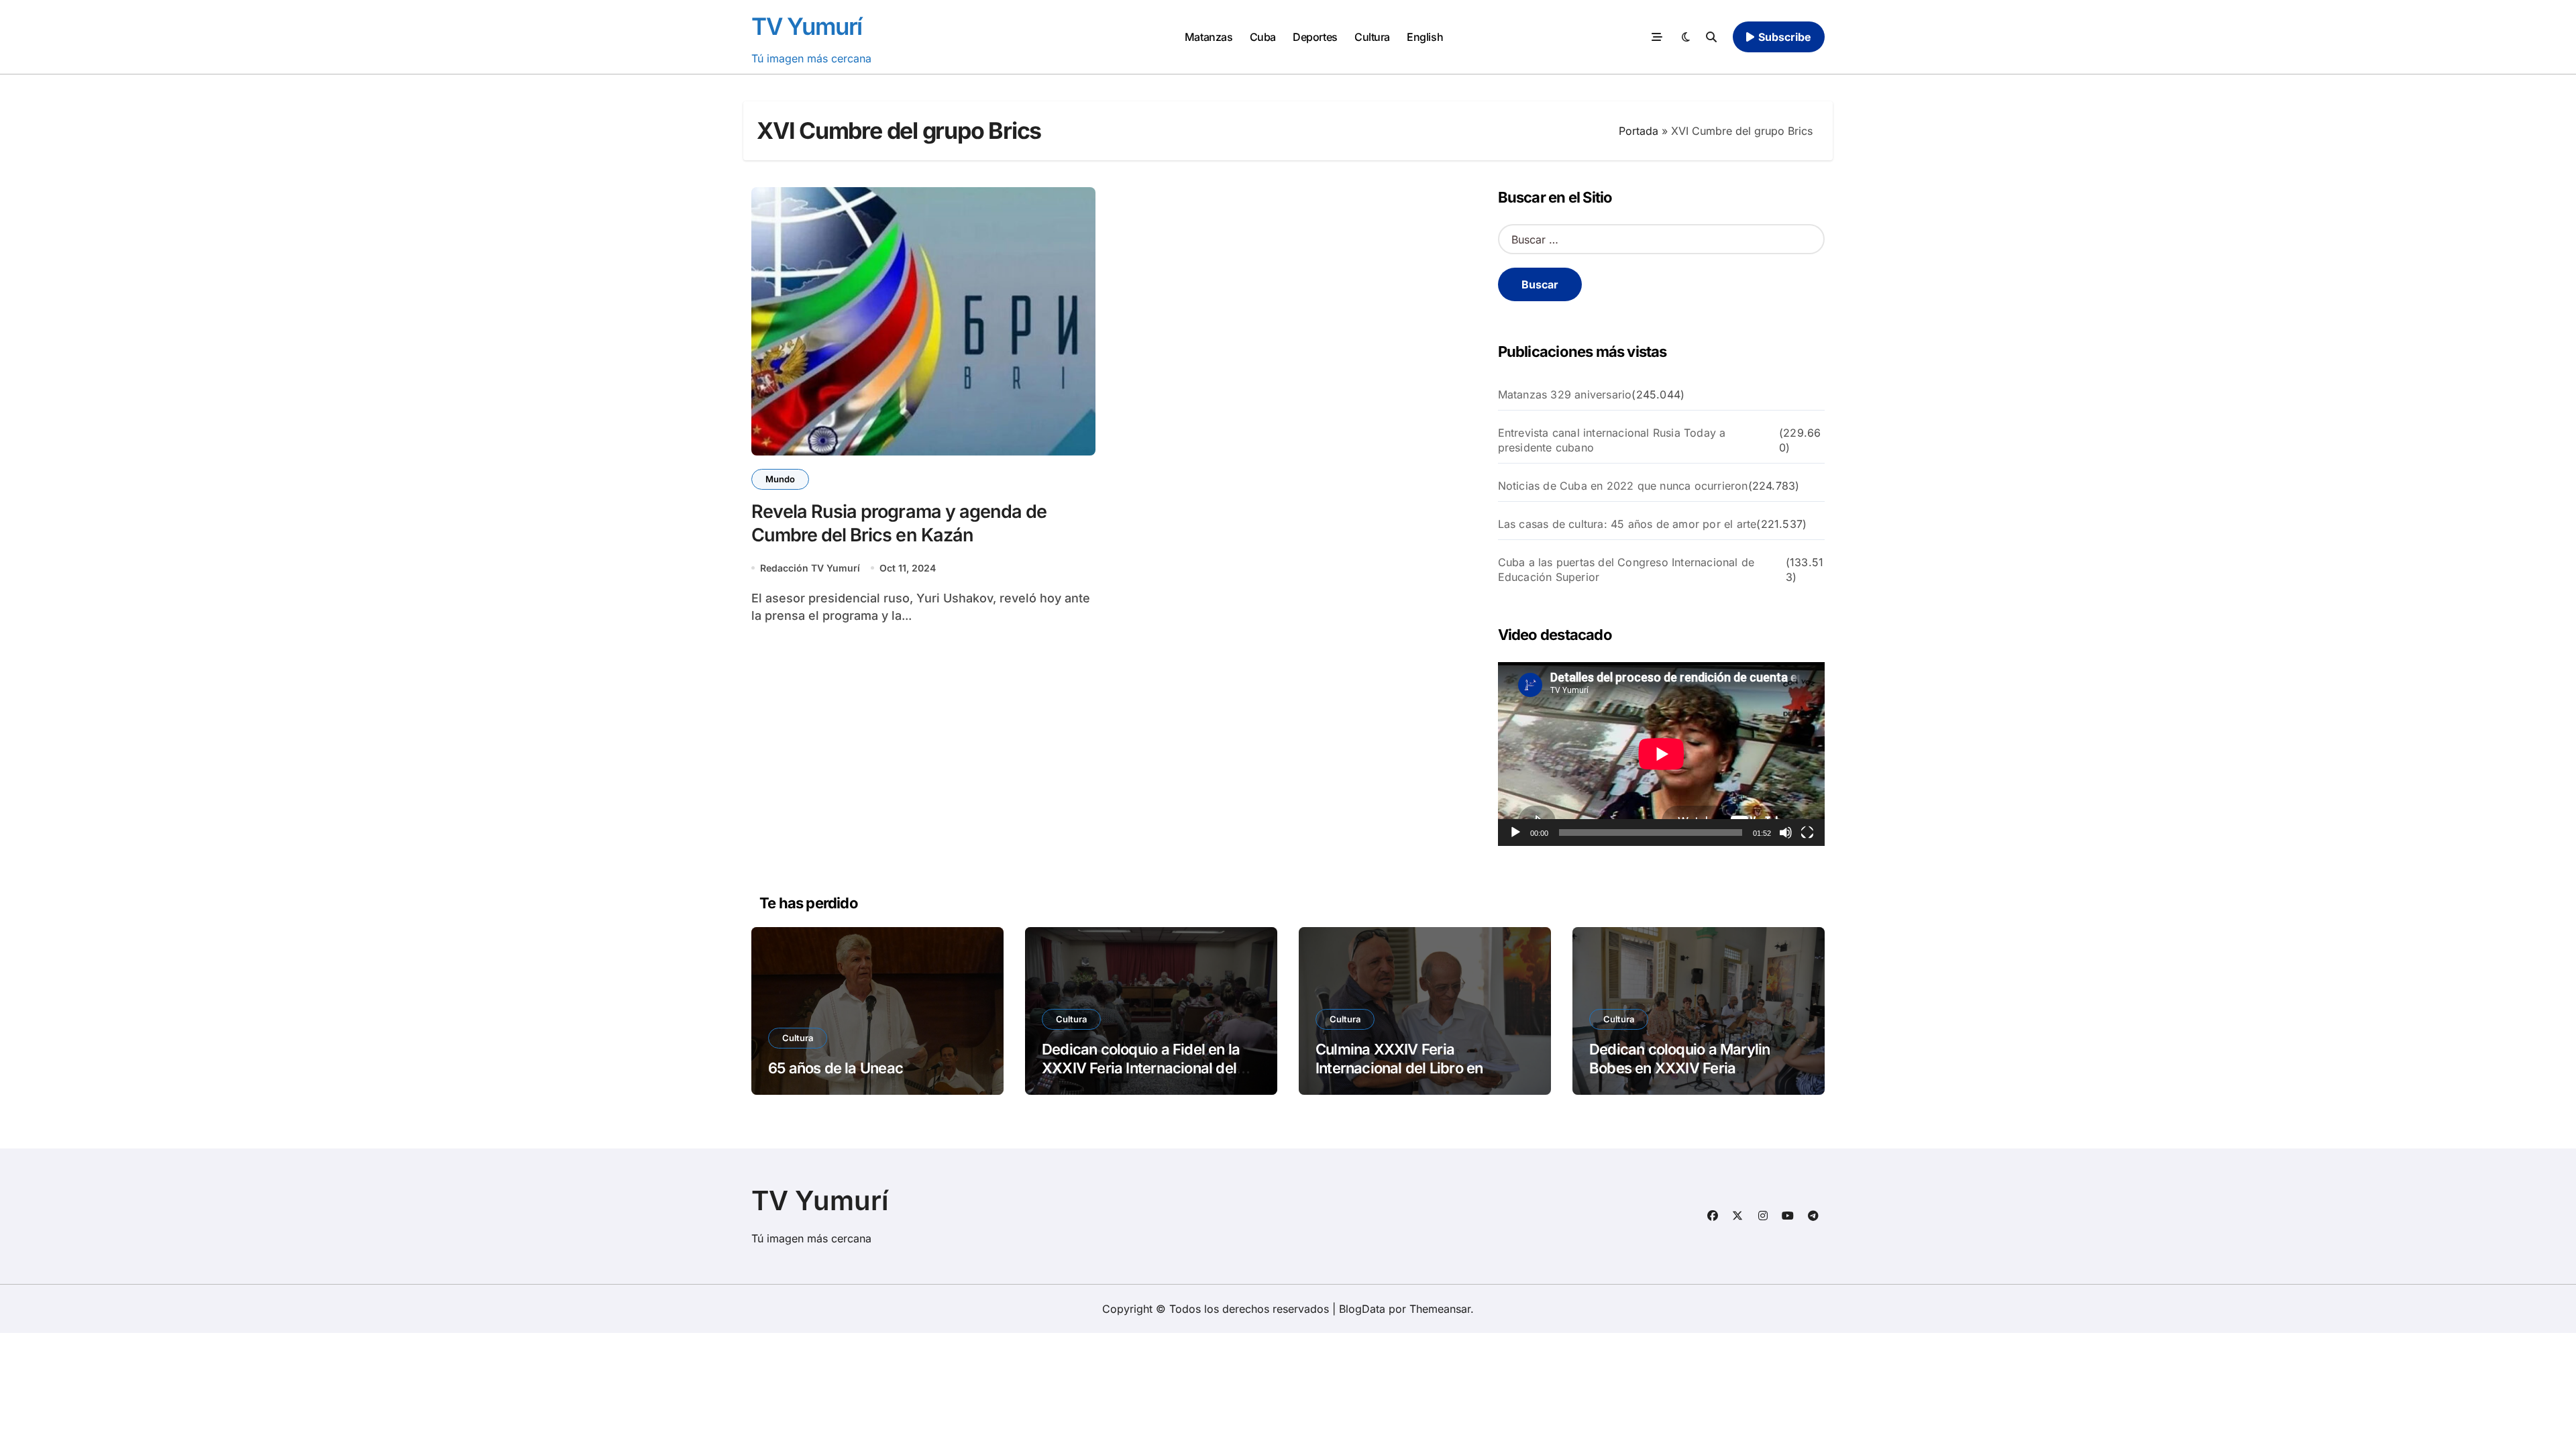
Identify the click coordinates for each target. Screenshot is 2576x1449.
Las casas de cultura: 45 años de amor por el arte (1627, 524)
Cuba (1263, 37)
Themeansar (1440, 1309)
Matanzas (1209, 37)
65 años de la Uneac (836, 1068)
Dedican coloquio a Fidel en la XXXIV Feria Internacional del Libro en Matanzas (1141, 1068)
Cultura (1372, 37)
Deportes (1315, 37)
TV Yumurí (807, 26)
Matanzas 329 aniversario (1565, 394)
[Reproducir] (1515, 833)
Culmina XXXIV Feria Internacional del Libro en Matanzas (1399, 1068)
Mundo (780, 479)
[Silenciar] (1786, 833)
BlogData (1362, 1309)
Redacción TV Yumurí (810, 568)
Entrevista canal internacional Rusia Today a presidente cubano (1612, 440)
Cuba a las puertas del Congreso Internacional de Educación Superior (1626, 570)
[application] (1661, 754)
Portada (1639, 131)
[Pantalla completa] (1807, 833)
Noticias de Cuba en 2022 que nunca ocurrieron (1623, 486)
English (1425, 37)
